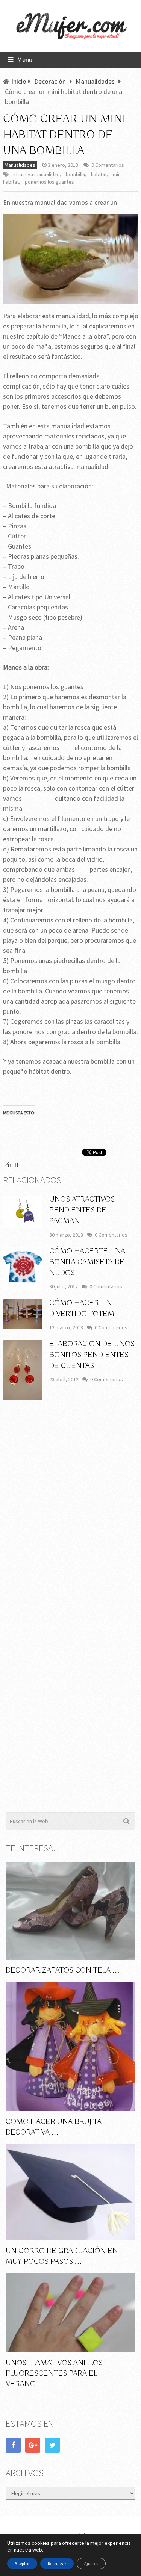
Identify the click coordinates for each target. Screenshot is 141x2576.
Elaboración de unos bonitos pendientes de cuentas (92, 1355)
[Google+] (33, 2445)
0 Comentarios (108, 165)
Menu (25, 60)
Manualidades (20, 165)
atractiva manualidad (36, 174)
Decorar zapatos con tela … (63, 1971)
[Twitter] (52, 2445)
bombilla (75, 174)
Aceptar (22, 2563)
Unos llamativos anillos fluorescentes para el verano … (54, 2374)
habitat (99, 174)
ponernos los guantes (49, 182)
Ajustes (91, 2563)
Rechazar (57, 2563)
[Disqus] (71, 1517)
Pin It (11, 1165)
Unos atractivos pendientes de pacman (82, 1210)
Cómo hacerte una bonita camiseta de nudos (87, 1262)
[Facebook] (13, 2445)
